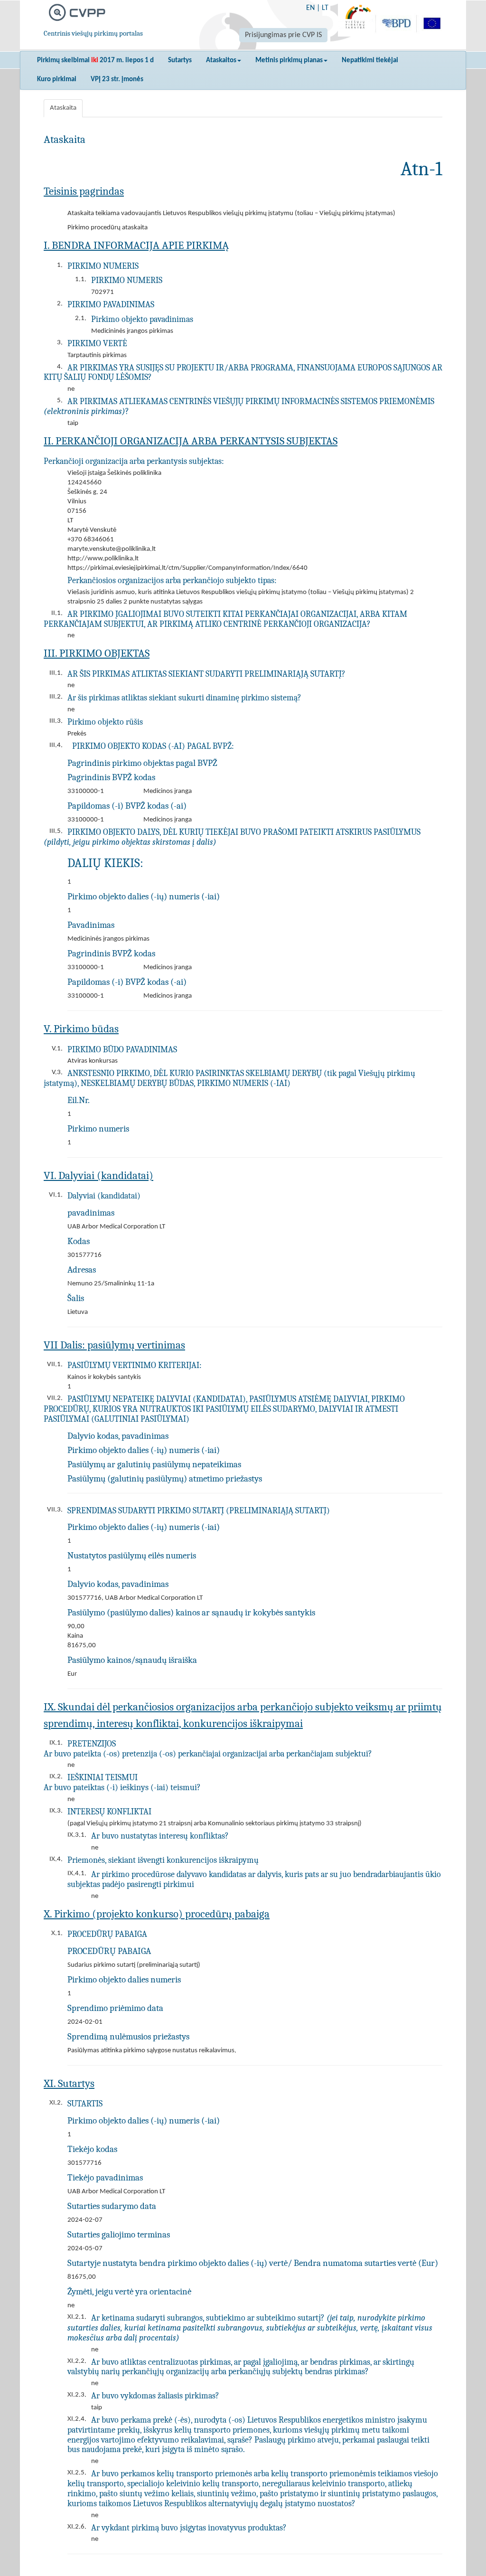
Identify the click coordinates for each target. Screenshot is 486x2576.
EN (310, 8)
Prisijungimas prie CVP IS (283, 35)
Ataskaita (63, 108)
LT (325, 8)
